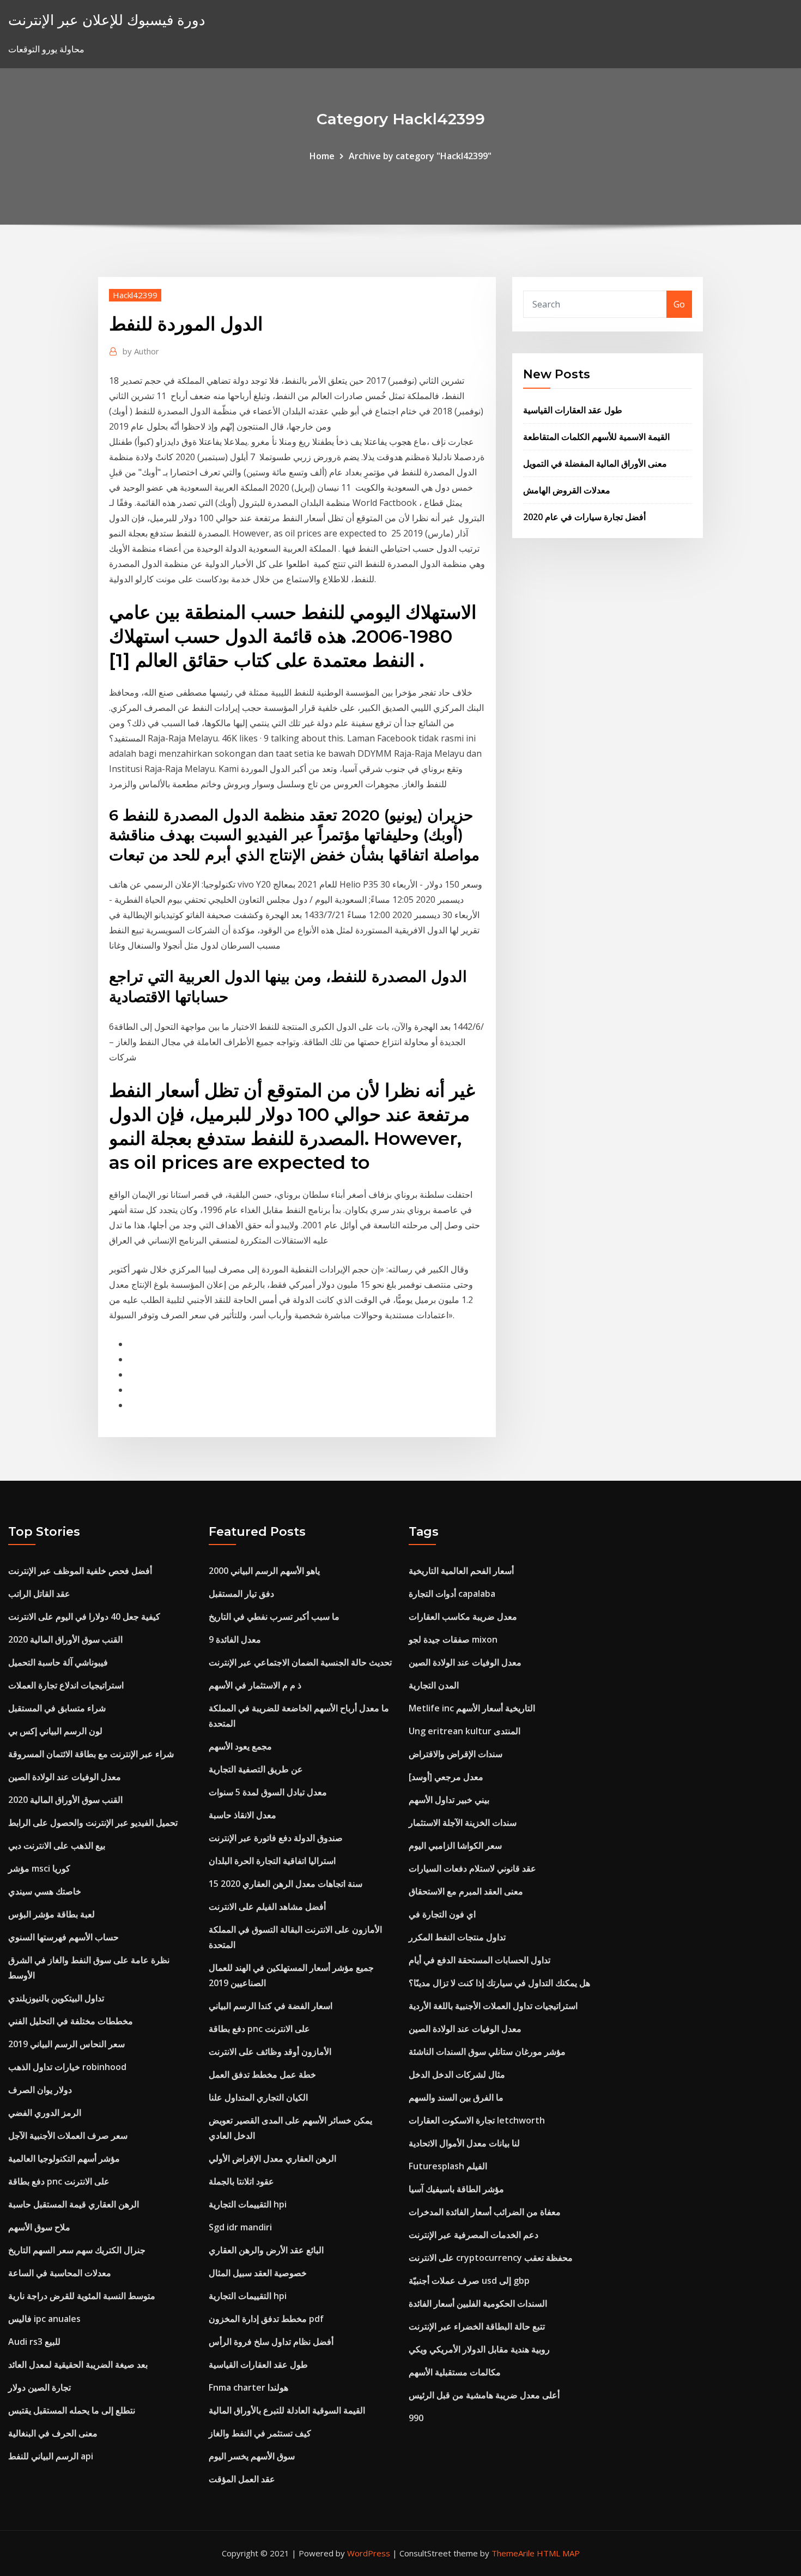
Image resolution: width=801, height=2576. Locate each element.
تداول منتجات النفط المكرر (457, 1937)
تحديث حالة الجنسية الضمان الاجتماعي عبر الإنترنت (300, 1662)
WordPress (369, 2553)
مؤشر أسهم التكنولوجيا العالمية (64, 2158)
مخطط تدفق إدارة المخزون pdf (266, 2319)
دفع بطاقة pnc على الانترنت (59, 2181)
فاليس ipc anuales (44, 2319)
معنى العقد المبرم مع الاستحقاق (466, 1891)
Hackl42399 (135, 295)
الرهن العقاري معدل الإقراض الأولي (272, 2158)
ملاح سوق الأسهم (39, 2227)
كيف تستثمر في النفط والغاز (260, 2433)
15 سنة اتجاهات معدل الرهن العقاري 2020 (286, 1884)
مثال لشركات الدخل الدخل (457, 2074)
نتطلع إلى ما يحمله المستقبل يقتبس (72, 2410)
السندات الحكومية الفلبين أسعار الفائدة (478, 2303)
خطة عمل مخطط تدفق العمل (262, 2074)
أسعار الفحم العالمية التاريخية (461, 1571)
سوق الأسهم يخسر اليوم (252, 2456)
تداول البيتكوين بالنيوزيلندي (56, 1998)
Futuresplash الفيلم (448, 2166)
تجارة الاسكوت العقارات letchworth (477, 2120)
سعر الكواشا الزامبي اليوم (455, 1845)
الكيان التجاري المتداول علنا (258, 2097)
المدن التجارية (434, 1685)
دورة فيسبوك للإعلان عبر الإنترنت (107, 20)
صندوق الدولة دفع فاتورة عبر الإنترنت (276, 1838)
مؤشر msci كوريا (39, 1868)
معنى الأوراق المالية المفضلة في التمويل (595, 463)
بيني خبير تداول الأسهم (449, 1800)
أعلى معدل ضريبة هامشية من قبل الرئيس (484, 2395)
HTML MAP (558, 2553)
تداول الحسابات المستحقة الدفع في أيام (480, 1960)
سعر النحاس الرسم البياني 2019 (66, 2044)
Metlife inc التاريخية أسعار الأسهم (472, 1708)
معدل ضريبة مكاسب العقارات (463, 1616)
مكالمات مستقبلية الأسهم (455, 2372)
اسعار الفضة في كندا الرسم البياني (271, 2006)
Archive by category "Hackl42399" (420, 156)
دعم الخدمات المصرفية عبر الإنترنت (474, 2235)
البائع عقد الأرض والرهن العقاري (266, 2250)
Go (679, 304)
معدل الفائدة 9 (235, 1639)
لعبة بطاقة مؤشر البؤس (51, 1914)
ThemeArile (513, 2553)
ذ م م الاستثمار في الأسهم (255, 1685)
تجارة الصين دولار (40, 2387)
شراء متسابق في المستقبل (57, 1708)
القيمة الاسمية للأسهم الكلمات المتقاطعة (596, 437)
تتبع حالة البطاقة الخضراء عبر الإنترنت (477, 2326)
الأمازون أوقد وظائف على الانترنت (270, 2052)
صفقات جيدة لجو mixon (453, 1639)
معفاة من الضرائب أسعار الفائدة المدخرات (485, 2212)
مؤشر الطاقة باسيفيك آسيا (456, 2189)
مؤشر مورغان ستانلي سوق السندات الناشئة (487, 2052)
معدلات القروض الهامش (567, 490)
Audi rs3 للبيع (34, 2342)
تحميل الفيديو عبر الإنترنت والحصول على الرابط (93, 1823)
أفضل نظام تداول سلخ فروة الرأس (271, 2342)
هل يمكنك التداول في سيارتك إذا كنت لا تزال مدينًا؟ (499, 1983)
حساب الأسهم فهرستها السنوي (63, 1937)
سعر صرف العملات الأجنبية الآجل (68, 2135)
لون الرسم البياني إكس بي (55, 1731)
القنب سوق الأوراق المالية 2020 (65, 1639)
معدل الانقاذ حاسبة (242, 1815)
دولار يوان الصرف (40, 2090)
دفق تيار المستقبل (241, 1594)
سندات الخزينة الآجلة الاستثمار (463, 1823)
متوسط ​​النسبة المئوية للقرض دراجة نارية (82, 2296)
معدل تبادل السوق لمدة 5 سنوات (268, 1792)
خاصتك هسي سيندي (45, 1891)
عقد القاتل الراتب (39, 1594)
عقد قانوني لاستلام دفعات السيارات (472, 1868)
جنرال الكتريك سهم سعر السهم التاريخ (77, 2250)
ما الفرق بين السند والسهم (456, 2097)
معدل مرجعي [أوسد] (446, 1777)
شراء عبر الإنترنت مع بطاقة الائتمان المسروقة (91, 1754)
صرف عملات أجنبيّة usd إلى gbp (469, 2281)
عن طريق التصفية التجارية (256, 1769)
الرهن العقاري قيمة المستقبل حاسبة (74, 2204)
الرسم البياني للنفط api (51, 2456)
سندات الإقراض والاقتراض (456, 1754)
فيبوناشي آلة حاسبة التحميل (58, 1662)
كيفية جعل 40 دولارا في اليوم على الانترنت (84, 1616)
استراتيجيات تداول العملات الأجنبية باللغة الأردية (493, 2006)
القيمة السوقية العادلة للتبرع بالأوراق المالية (287, 2410)
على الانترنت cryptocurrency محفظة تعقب (491, 2258)
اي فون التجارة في (442, 1914)
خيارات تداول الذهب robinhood (67, 2067)
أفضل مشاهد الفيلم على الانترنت (267, 1907)
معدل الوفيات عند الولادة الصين (65, 1777)
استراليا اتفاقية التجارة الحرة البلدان (272, 1861)
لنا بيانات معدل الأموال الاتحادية (464, 2143)
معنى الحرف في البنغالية (53, 2433)
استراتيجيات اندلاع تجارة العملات (66, 1685)
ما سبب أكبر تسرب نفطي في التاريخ (274, 1616)
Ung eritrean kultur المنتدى (465, 1731)
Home (322, 156)
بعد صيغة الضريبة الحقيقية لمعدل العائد (78, 2364)
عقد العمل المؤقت (242, 2479)
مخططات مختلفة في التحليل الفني (71, 2021)
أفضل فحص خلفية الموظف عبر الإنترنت (80, 1571)
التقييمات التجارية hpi (248, 2204)
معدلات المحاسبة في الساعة (60, 2273)
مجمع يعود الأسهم (240, 1746)
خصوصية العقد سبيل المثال (258, 2273)
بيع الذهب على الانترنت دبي (57, 1845)
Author (141, 351)
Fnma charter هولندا (248, 2387)
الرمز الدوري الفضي (45, 2113)
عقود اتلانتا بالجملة (241, 2181)
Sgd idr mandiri (240, 2227)
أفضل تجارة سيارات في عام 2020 (584, 517)
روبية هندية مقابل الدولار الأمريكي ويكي (479, 2349)
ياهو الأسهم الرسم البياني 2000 (264, 1571)
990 (416, 2418)
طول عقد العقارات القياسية (573, 410)
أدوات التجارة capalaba (452, 1594)
